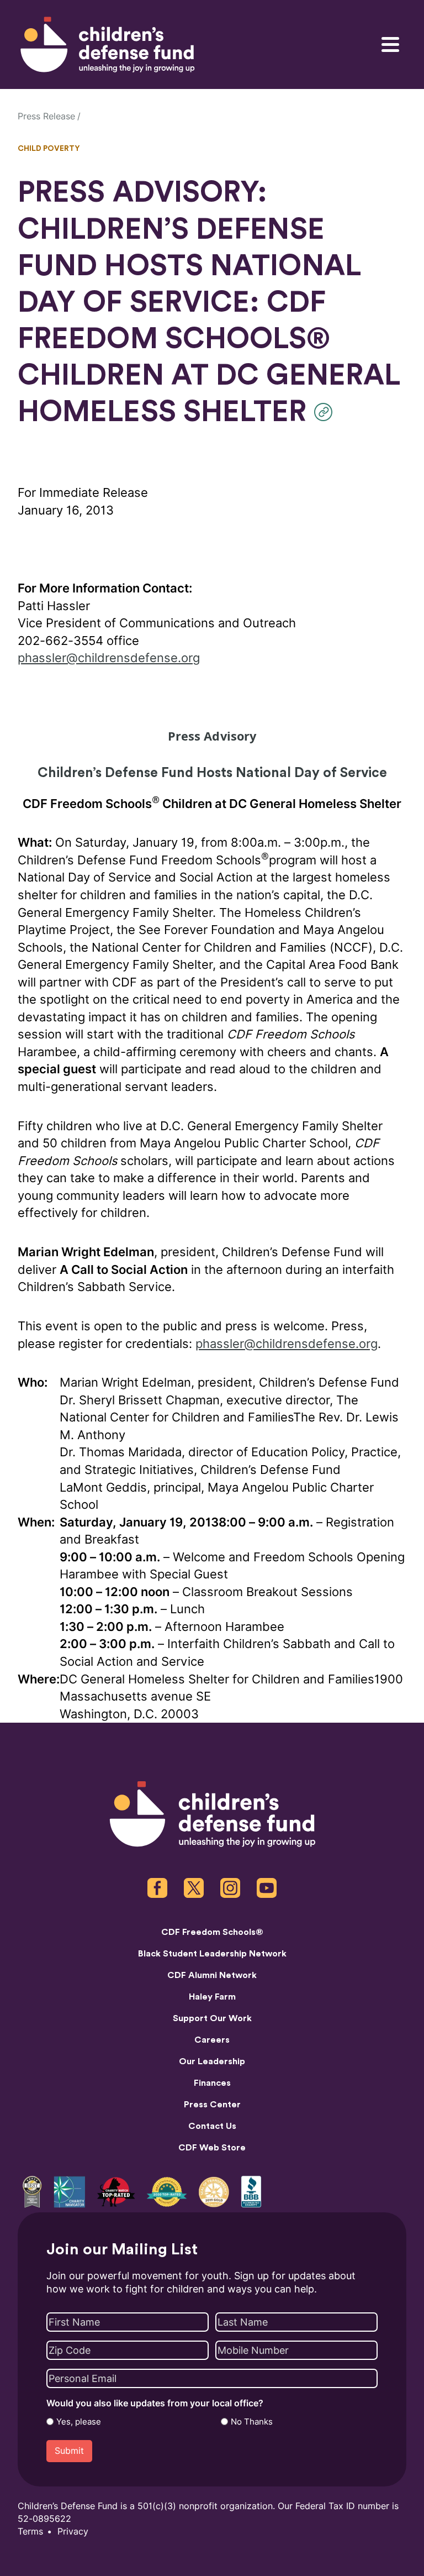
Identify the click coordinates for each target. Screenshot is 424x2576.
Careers (212, 2040)
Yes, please (79, 2422)
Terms (30, 2532)
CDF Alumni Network (212, 1975)
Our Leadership (212, 2061)
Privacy (73, 2532)
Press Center (212, 2105)
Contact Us (212, 2126)
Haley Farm (212, 1997)
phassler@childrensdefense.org (109, 658)
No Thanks (252, 2422)
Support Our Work (212, 2018)
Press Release (46, 116)
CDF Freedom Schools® (212, 1932)
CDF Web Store (212, 2148)
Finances (212, 2083)
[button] (326, 412)
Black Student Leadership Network (212, 1954)
